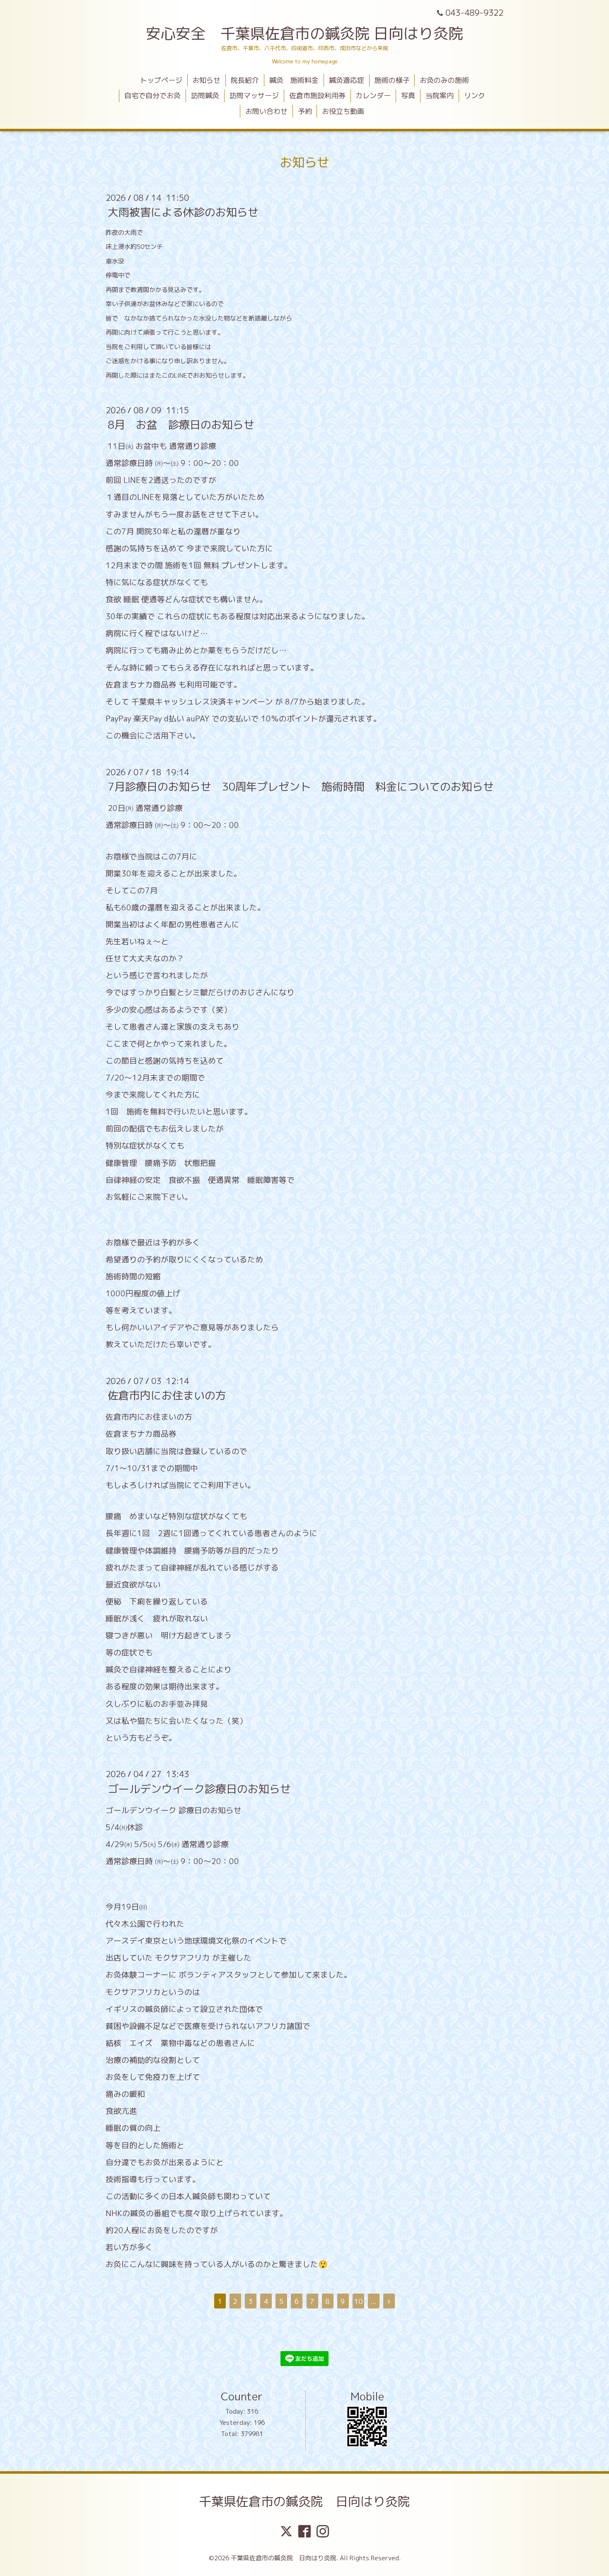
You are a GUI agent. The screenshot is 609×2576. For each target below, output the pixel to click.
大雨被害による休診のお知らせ (183, 212)
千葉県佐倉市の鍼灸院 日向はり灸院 (304, 2501)
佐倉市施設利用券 (317, 95)
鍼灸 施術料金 (294, 80)
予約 (305, 111)
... (373, 2301)
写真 (408, 95)
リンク (475, 95)
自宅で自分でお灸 (152, 95)
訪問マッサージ (254, 95)
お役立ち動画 (343, 111)
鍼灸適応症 (347, 80)
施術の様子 (392, 80)
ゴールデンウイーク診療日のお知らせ (199, 1788)
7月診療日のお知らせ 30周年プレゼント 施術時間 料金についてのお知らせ (301, 786)
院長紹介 (245, 80)
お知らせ (206, 80)
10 (358, 2301)
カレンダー (373, 95)
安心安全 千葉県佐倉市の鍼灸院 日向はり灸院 (304, 33)
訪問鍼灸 (205, 95)
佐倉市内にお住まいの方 (167, 1395)
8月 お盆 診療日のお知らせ (181, 425)
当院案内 (440, 95)
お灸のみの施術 (444, 80)
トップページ (161, 80)
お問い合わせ (266, 111)
